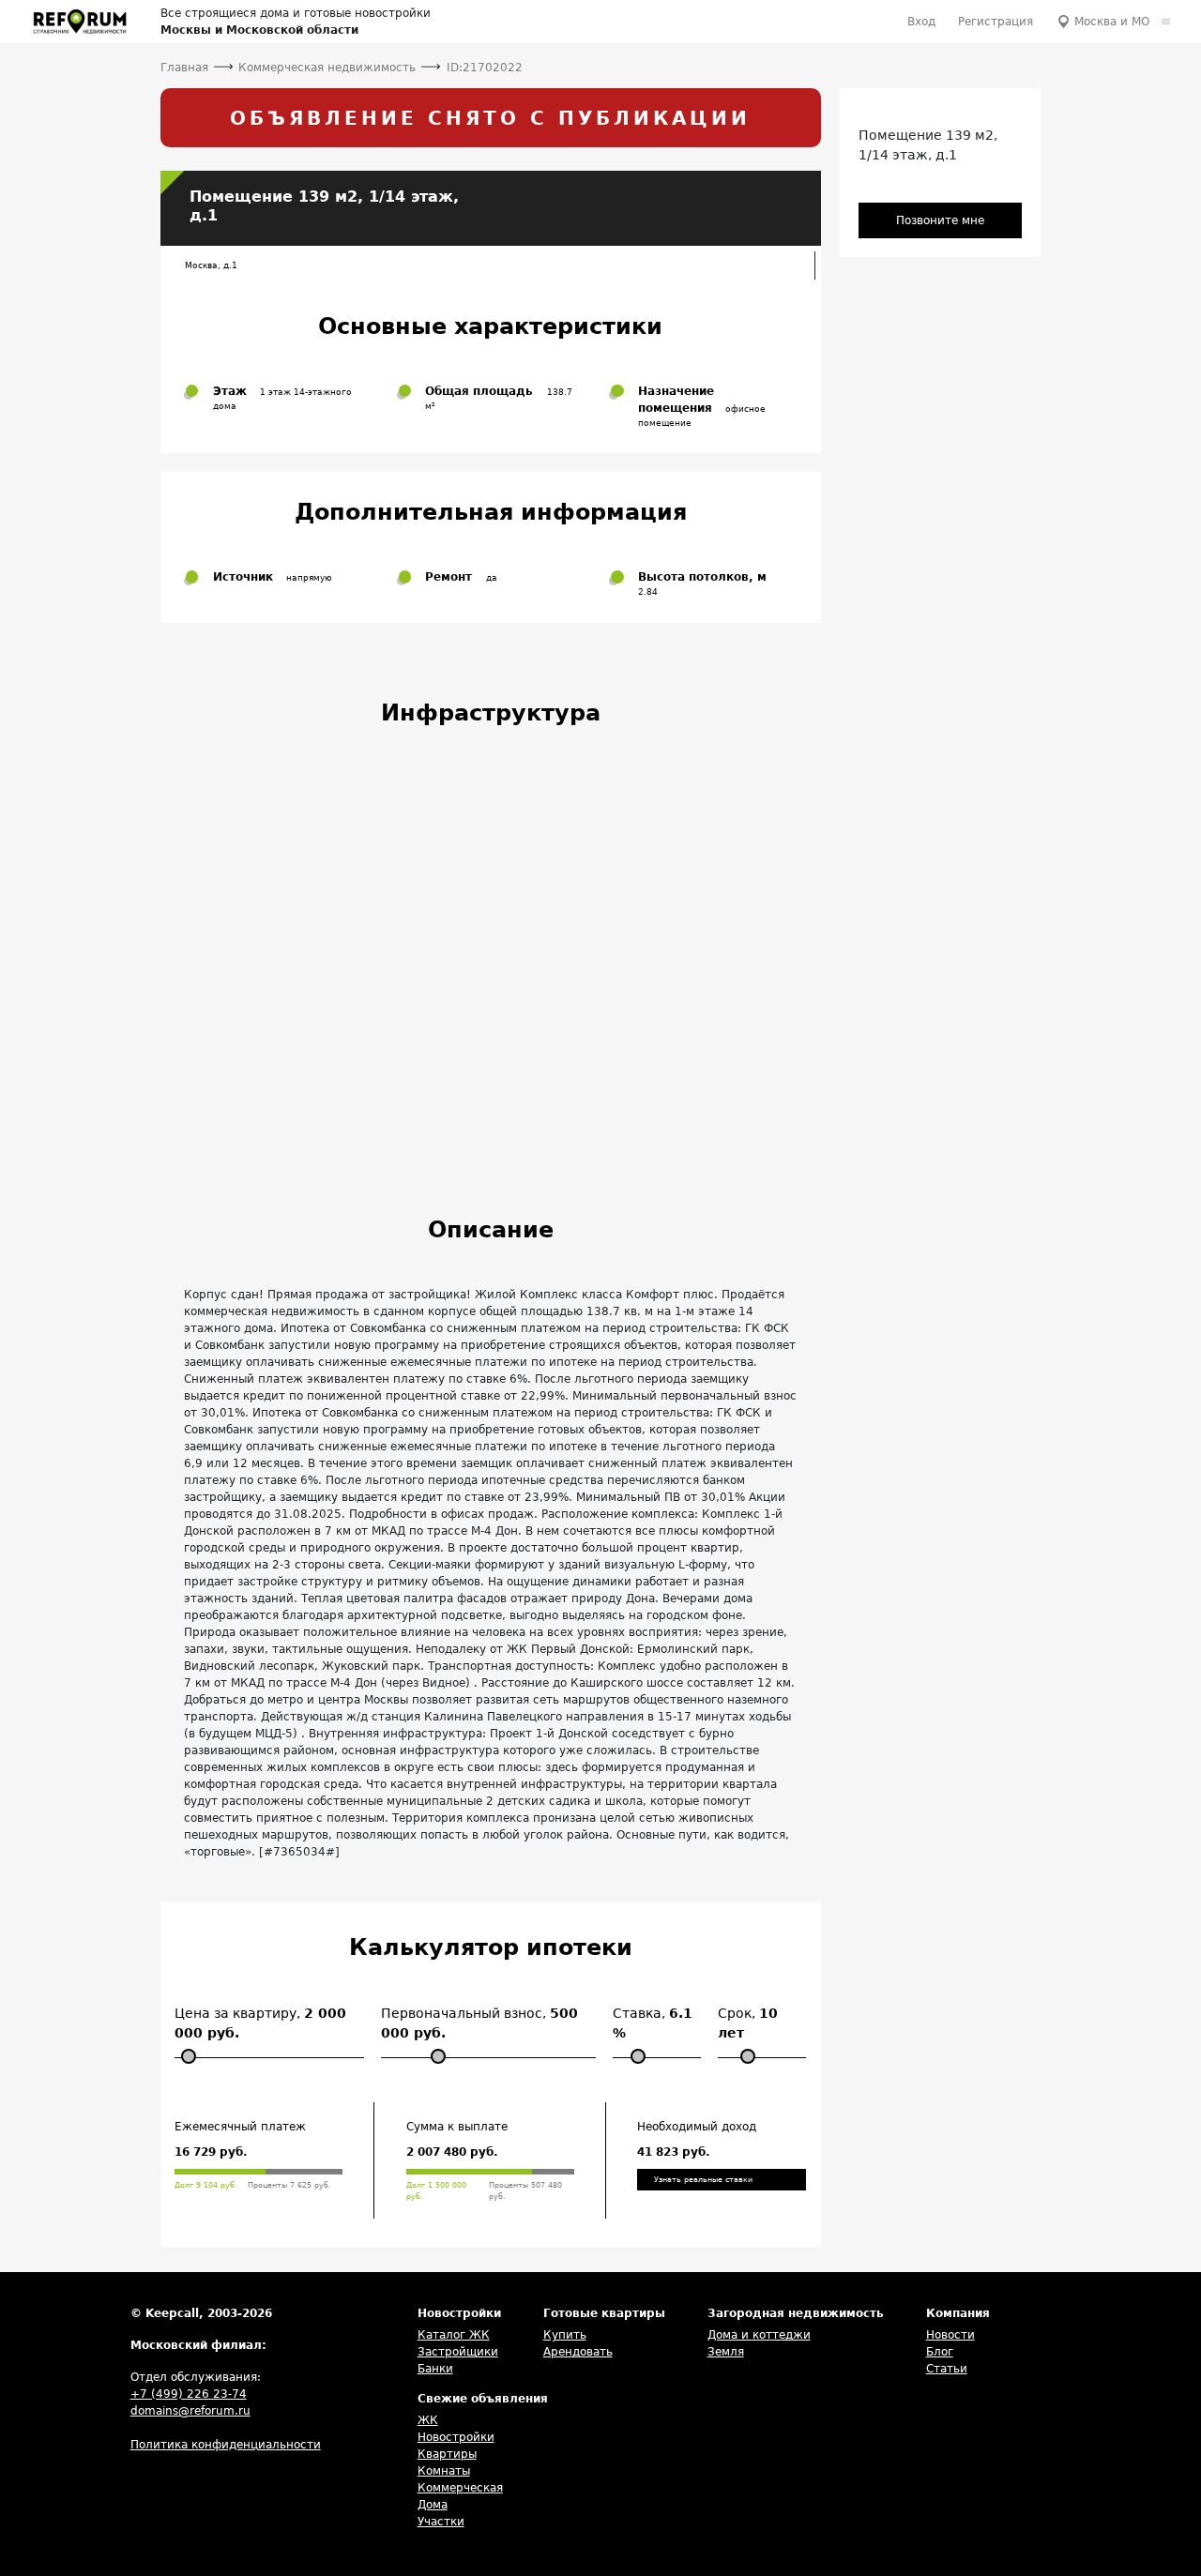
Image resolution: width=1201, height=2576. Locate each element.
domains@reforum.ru (190, 2411)
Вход (921, 22)
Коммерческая (460, 2488)
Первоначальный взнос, (479, 2023)
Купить (565, 2335)
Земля (726, 2352)
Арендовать (578, 2352)
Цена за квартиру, (260, 2023)
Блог (940, 2352)
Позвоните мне (940, 220)
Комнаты (444, 2471)
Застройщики (458, 2352)
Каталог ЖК (454, 2335)
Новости (950, 2335)
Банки (435, 2369)
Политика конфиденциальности (226, 2445)
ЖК (428, 2420)
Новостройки (456, 2437)
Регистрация (996, 22)
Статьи (947, 2369)
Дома (433, 2505)
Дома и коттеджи (759, 2335)
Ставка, (653, 2023)
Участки (441, 2522)
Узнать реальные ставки (703, 2180)
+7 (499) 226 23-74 (189, 2394)
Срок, (748, 2023)
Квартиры (447, 2454)
